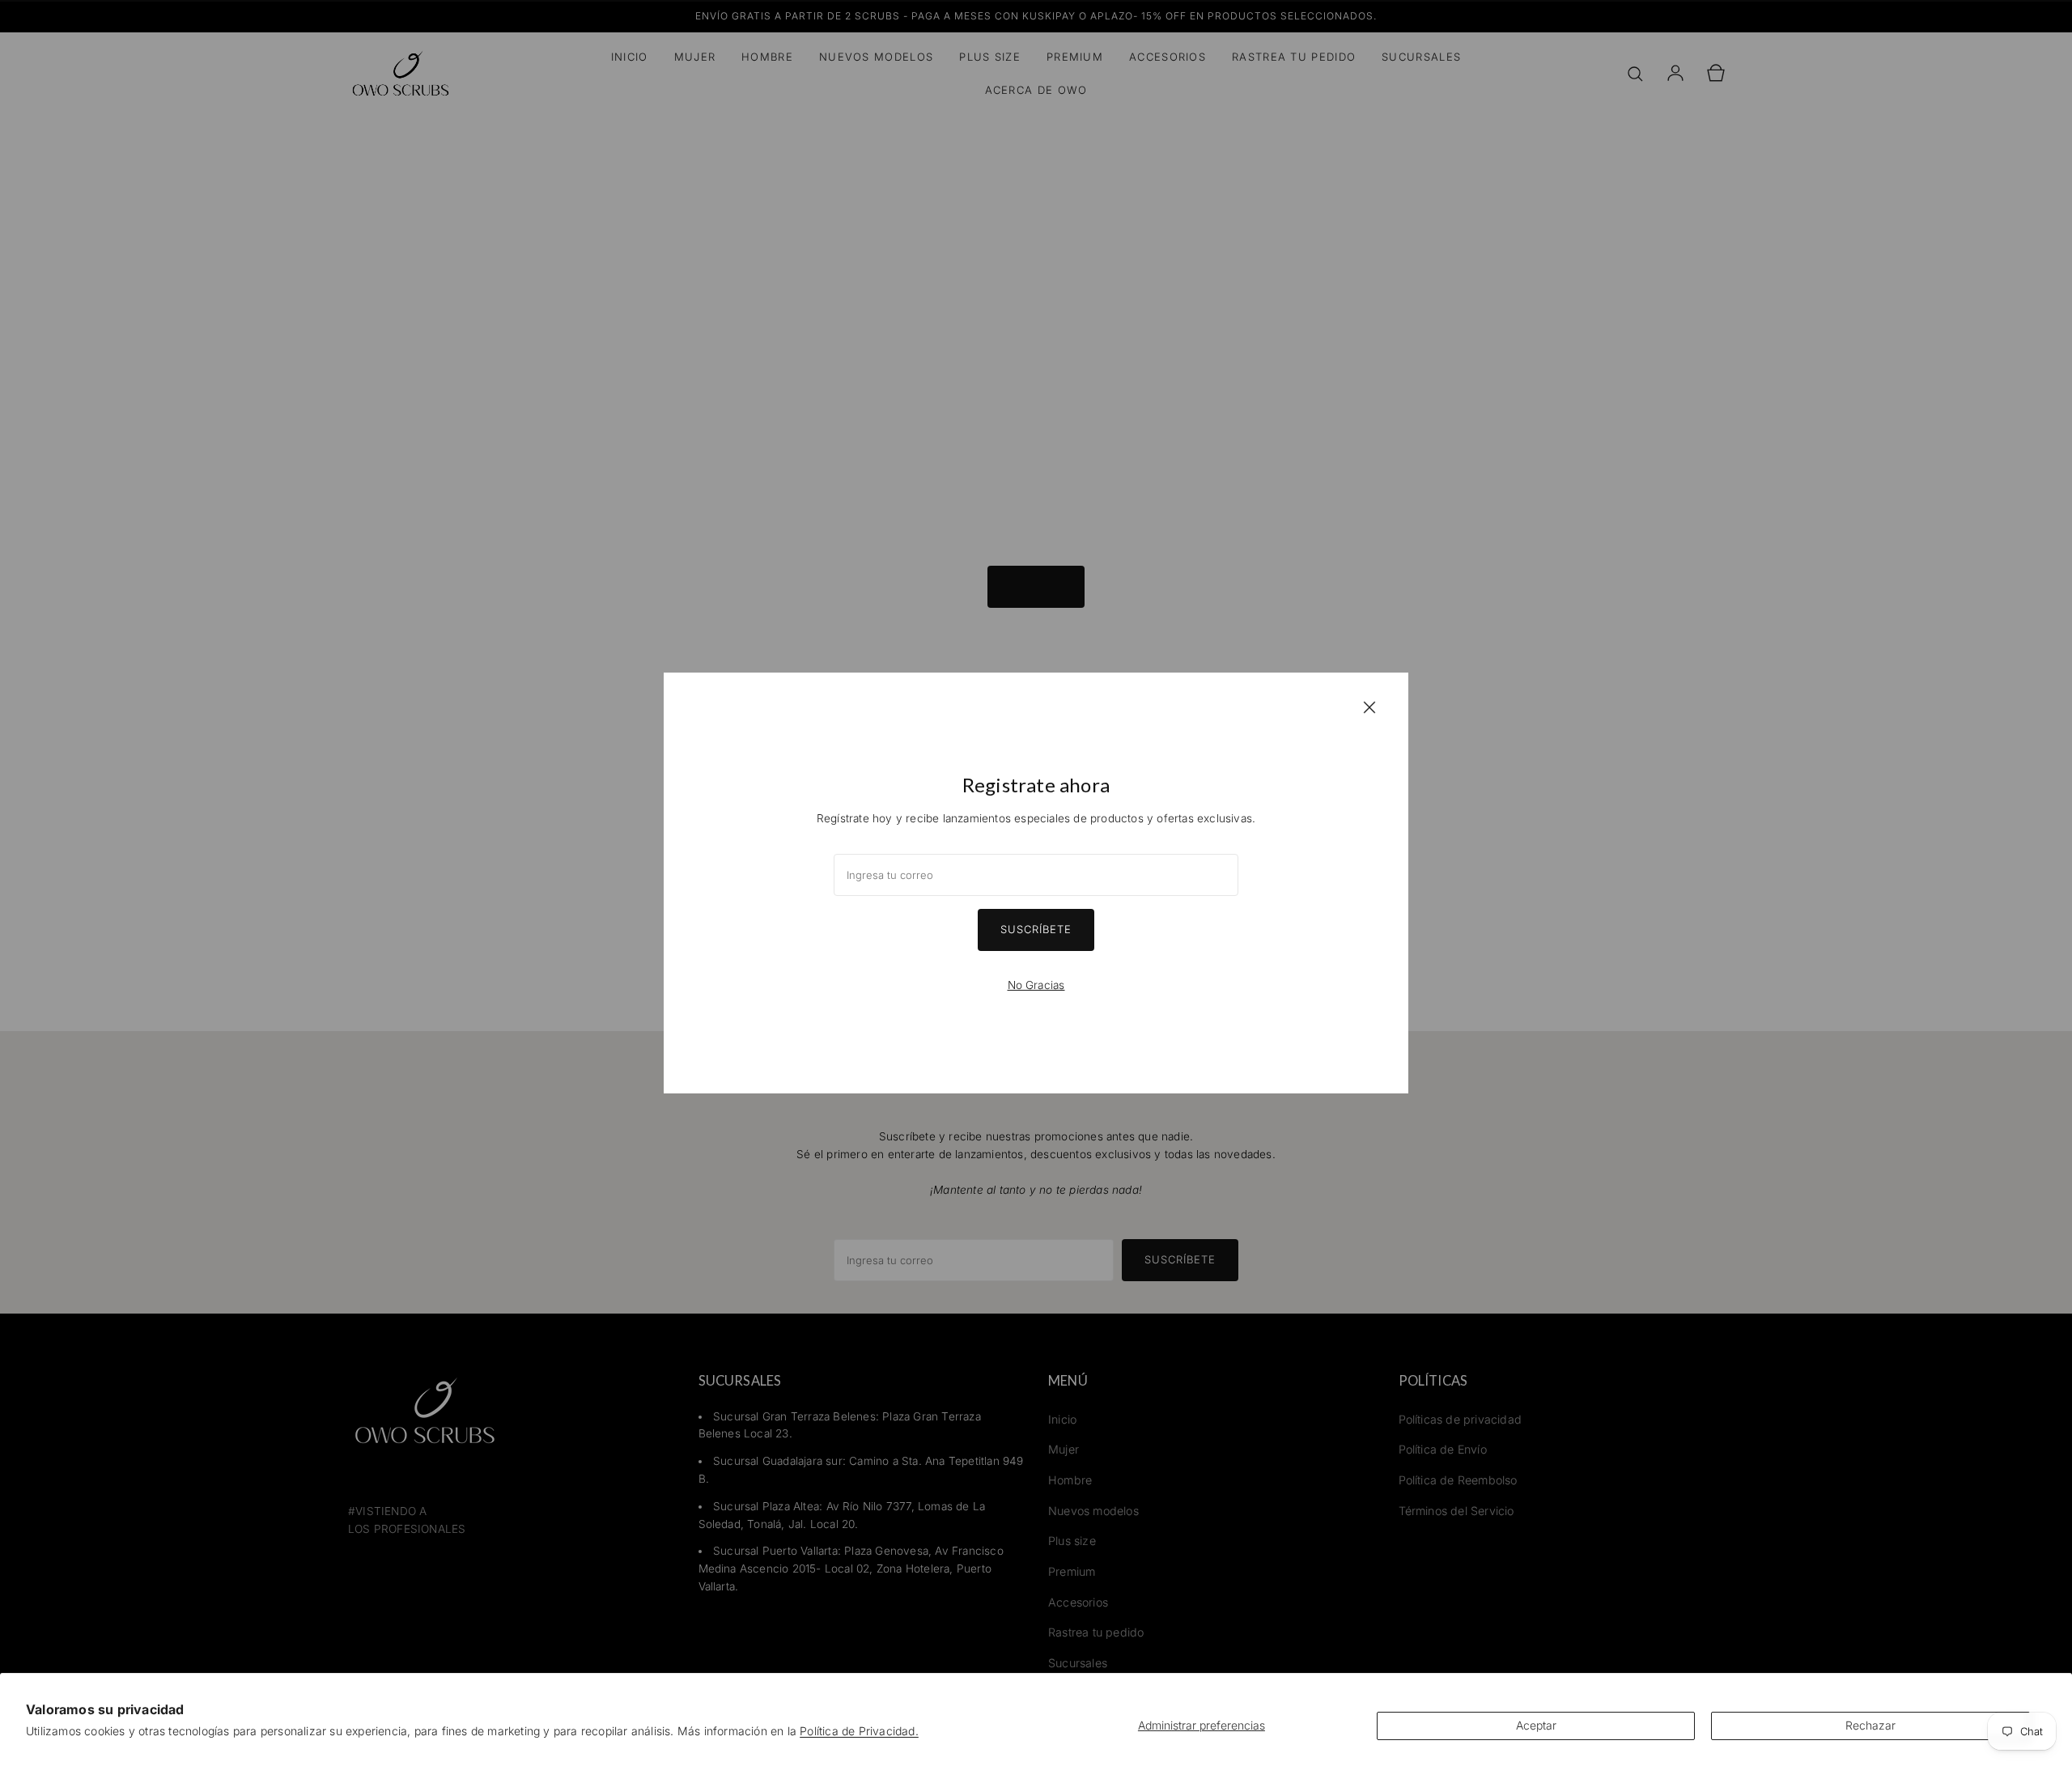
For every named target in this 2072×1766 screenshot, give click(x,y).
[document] (1036, 883)
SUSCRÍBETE (1036, 929)
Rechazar (1870, 1725)
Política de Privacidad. (859, 1731)
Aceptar (1536, 1725)
